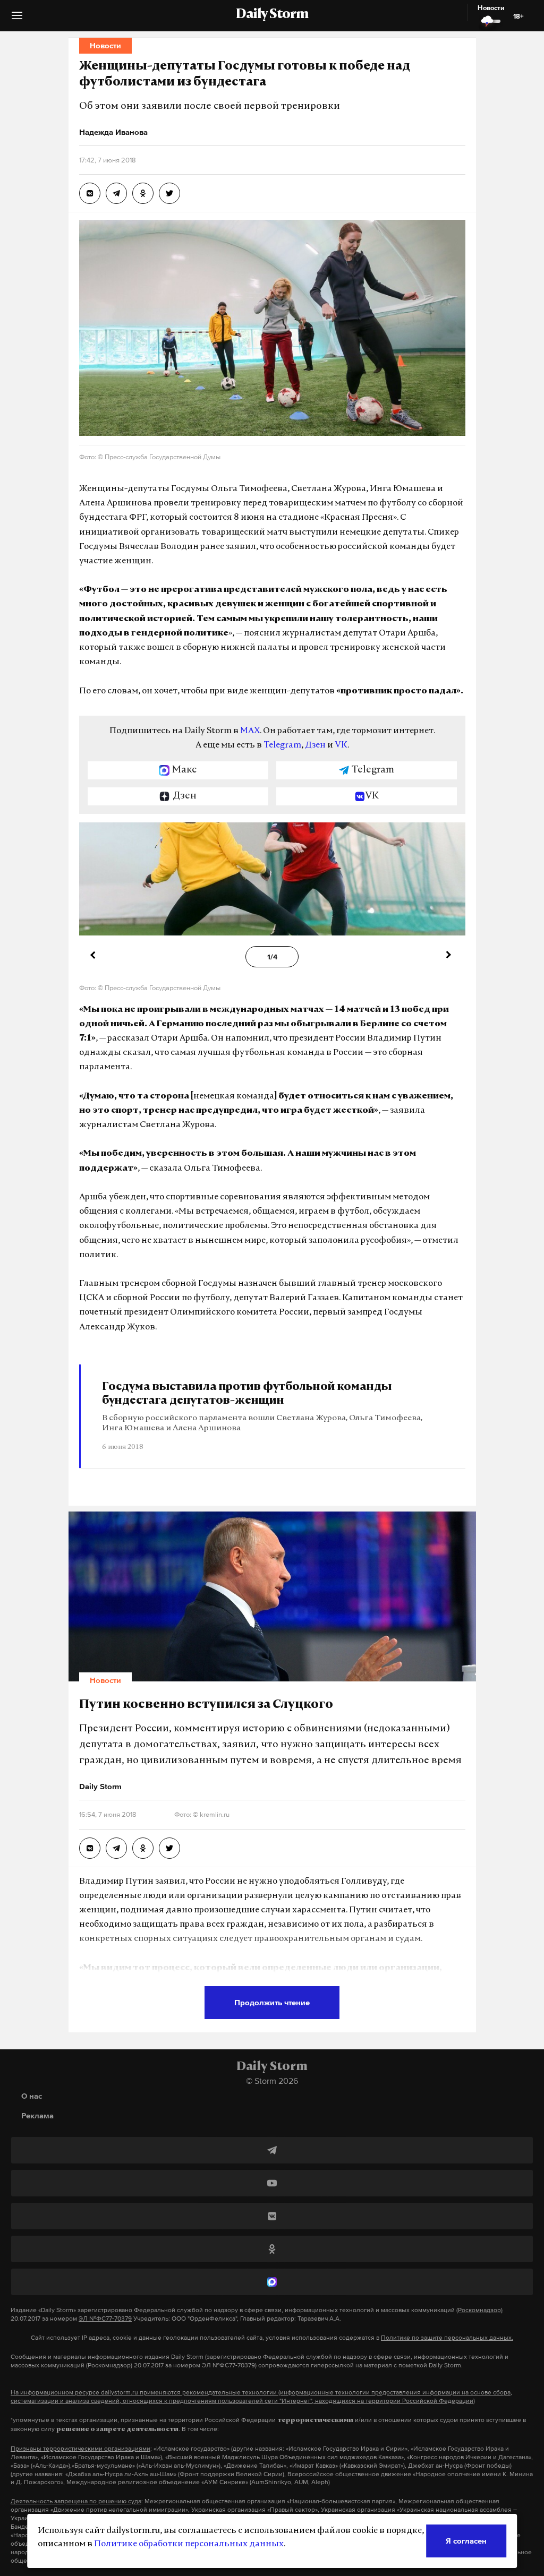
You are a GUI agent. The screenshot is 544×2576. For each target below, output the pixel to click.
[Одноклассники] (272, 2249)
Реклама (37, 2115)
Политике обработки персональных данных (189, 2544)
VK (341, 745)
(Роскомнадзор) (479, 2310)
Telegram (282, 745)
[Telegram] (272, 2150)
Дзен (315, 745)
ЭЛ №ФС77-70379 (105, 2319)
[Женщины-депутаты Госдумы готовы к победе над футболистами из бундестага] (90, 193)
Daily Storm (272, 15)
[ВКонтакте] (272, 2216)
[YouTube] (272, 2183)
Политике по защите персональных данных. (447, 2338)
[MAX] (272, 2282)
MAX (250, 731)
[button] (17, 19)
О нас (32, 2096)
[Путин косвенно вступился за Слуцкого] (90, 1848)
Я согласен (466, 2541)
